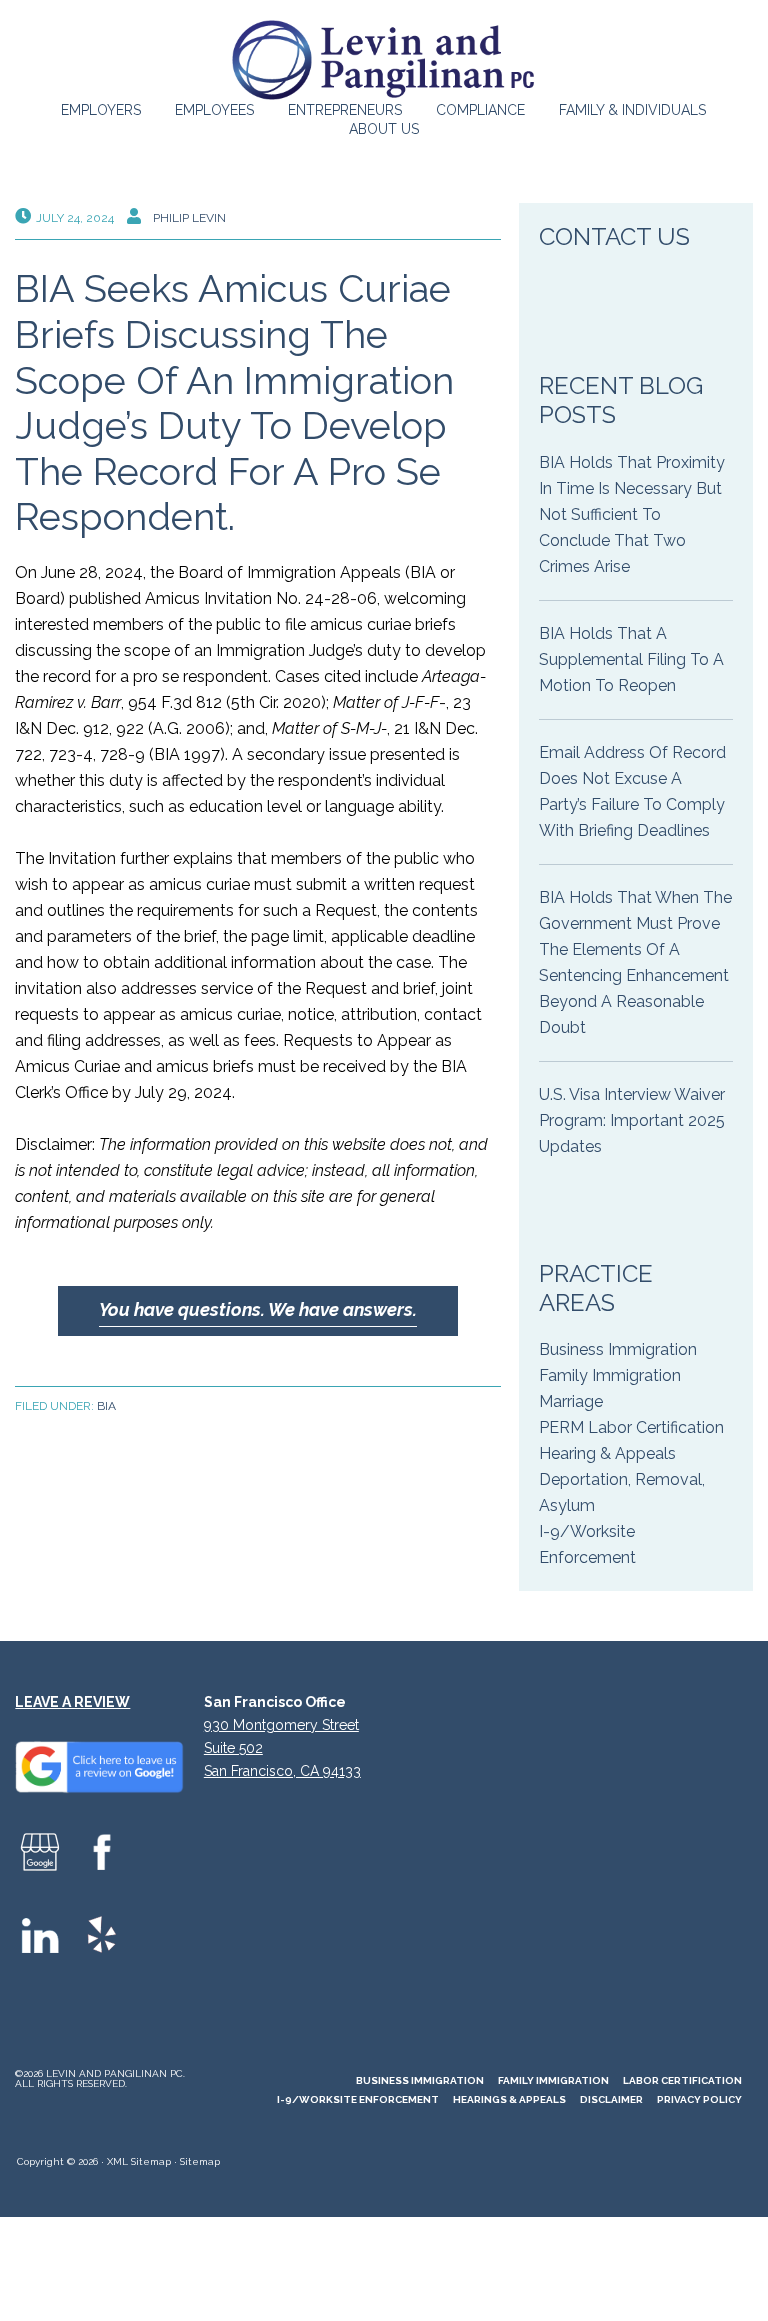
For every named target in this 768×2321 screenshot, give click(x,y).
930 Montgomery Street (281, 1725)
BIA (106, 1406)
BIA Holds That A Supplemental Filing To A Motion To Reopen (631, 659)
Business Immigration (618, 1349)
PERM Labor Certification (631, 1427)
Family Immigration (610, 1375)
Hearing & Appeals (607, 1453)
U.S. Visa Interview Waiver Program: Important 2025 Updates (632, 1120)
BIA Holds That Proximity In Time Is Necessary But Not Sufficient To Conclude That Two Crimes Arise (632, 514)
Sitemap (200, 2161)
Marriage (571, 1401)
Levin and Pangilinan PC (383, 60)
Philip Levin (189, 218)
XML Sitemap (139, 2161)
